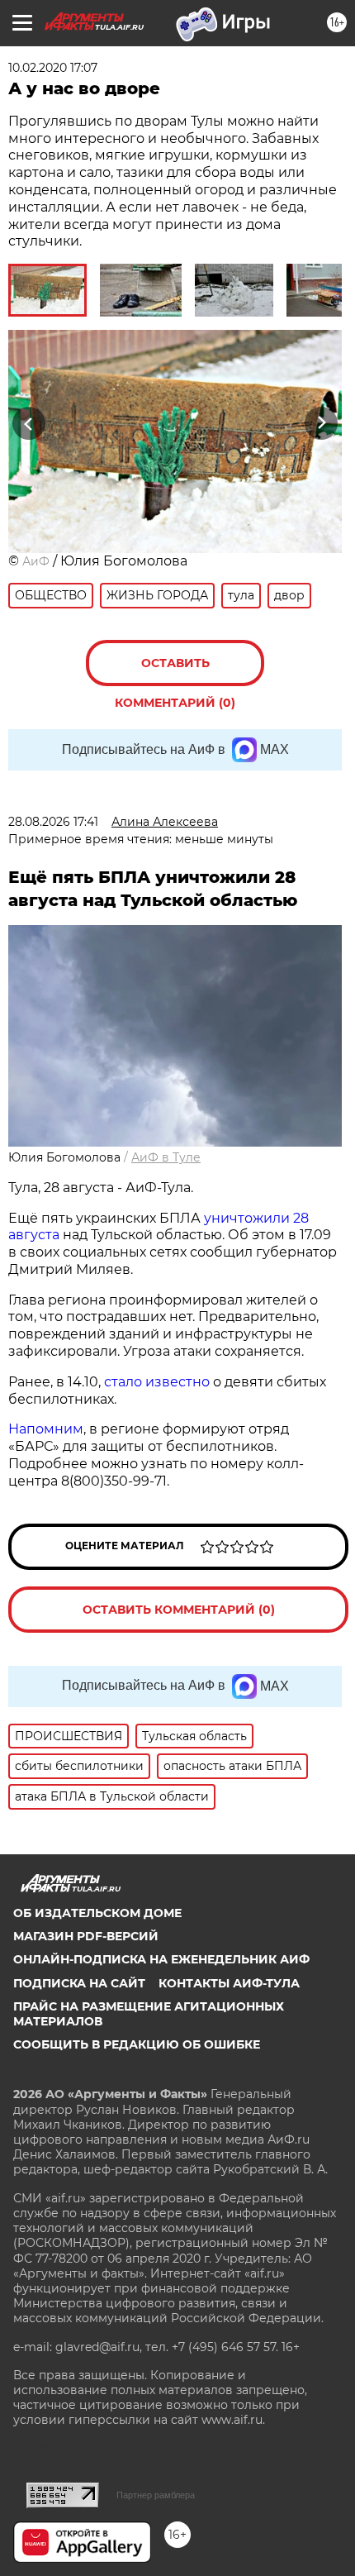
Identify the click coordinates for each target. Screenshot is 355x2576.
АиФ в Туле (166, 1157)
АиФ (36, 561)
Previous (26, 424)
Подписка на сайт (79, 1983)
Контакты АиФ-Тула (229, 1983)
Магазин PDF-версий (86, 1936)
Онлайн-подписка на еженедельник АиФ (161, 1959)
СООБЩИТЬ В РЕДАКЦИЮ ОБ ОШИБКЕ (137, 2044)
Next (322, 424)
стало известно (157, 1382)
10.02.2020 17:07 (53, 68)
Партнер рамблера (156, 2495)
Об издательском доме (97, 1913)
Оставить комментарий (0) (175, 671)
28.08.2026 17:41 (53, 822)
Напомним (46, 1429)
